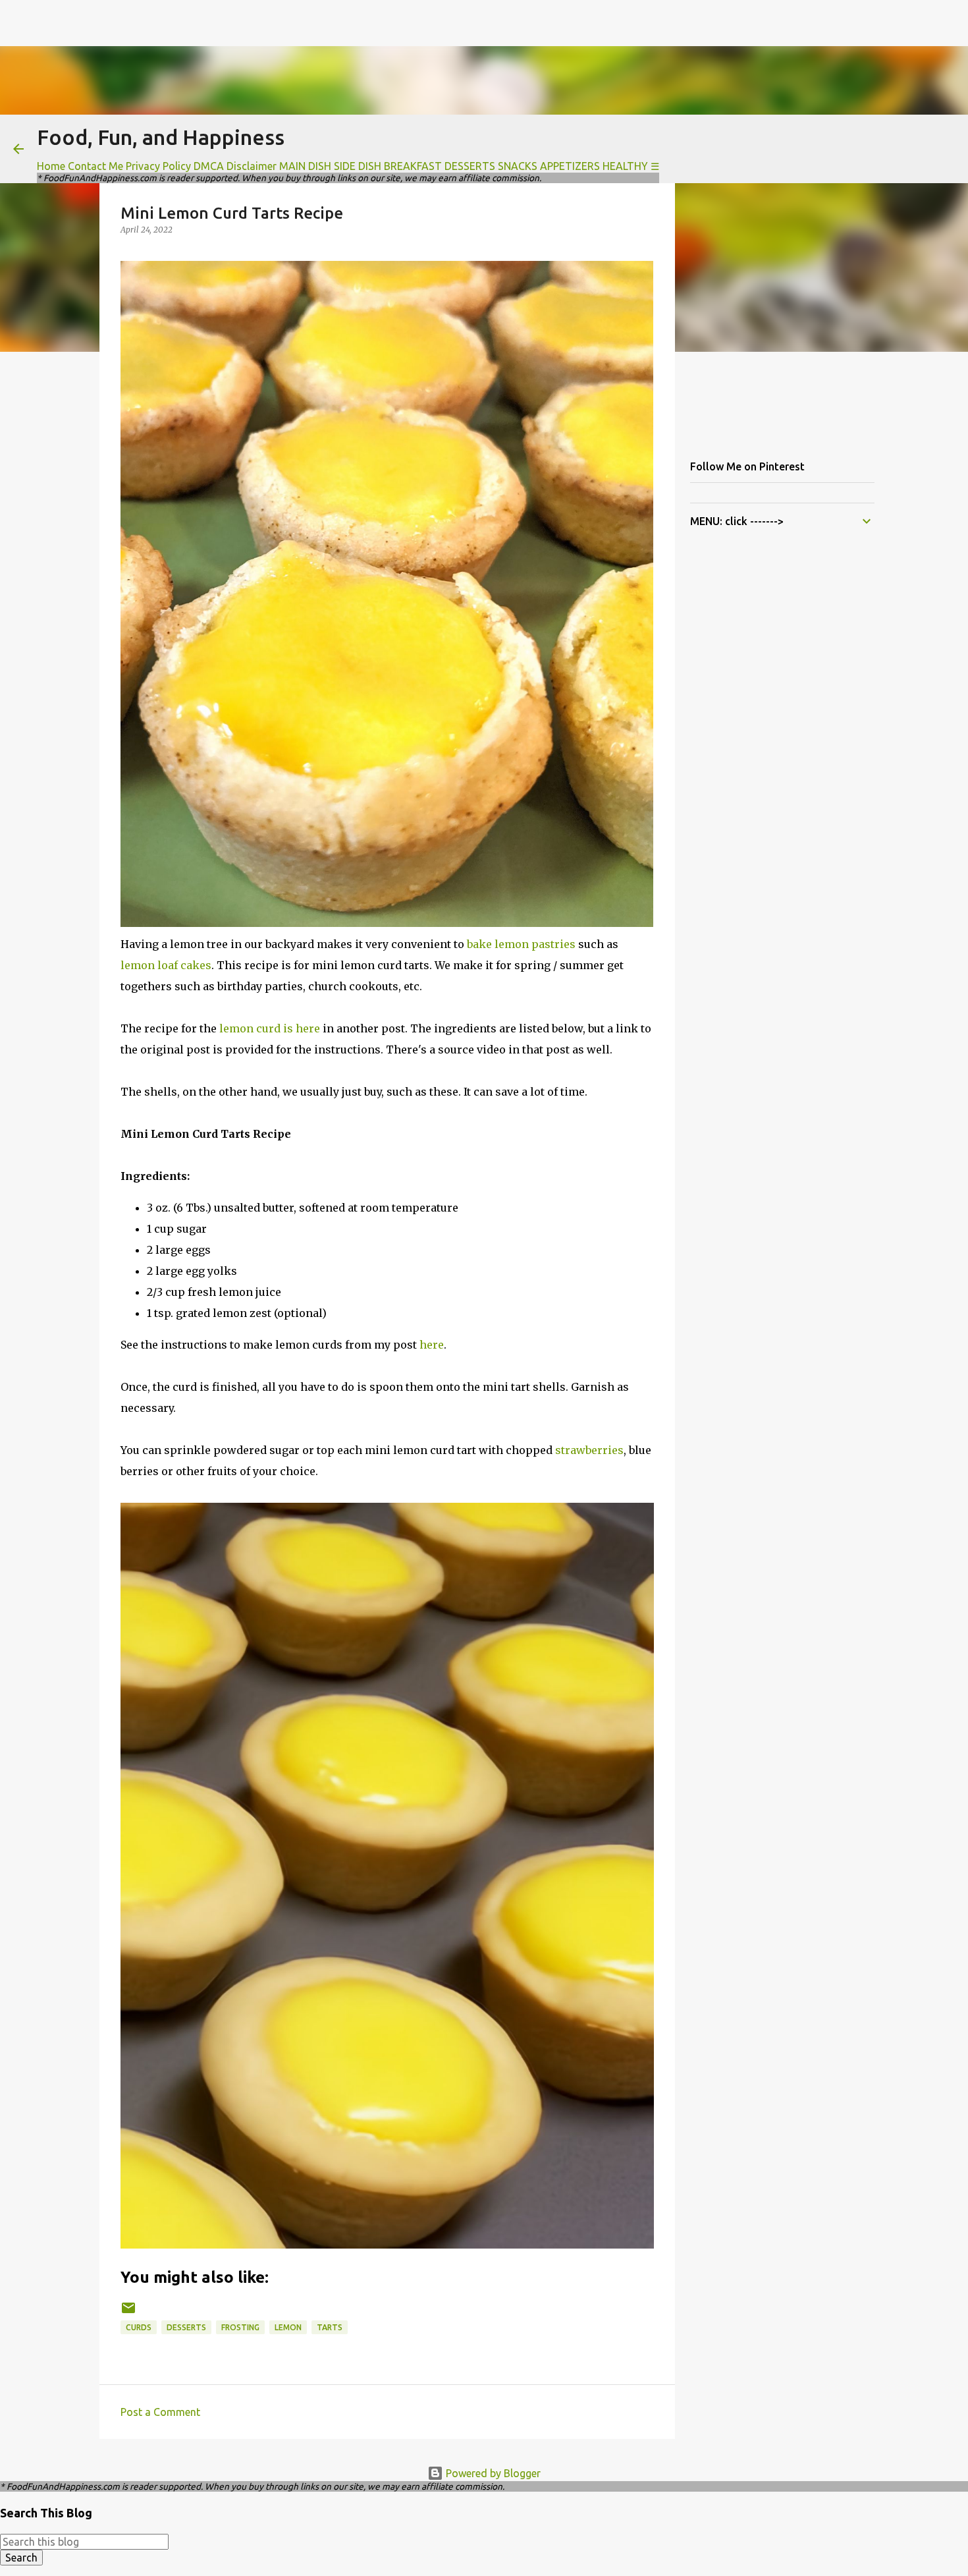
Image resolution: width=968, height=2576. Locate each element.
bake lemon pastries (521, 944)
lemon (288, 2327)
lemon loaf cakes (166, 965)
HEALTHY (625, 166)
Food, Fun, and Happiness (161, 137)
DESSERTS (470, 166)
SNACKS (518, 166)
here (432, 1345)
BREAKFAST (413, 166)
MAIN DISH (305, 166)
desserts (186, 2327)
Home (51, 166)
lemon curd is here (270, 1028)
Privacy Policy (158, 166)
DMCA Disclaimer (235, 166)
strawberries (589, 1450)
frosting (240, 2327)
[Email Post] (128, 2313)
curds (139, 2327)
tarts (330, 2327)
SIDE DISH (358, 166)
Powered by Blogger (492, 2473)
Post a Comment (160, 2412)
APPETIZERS (570, 166)
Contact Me (95, 166)
